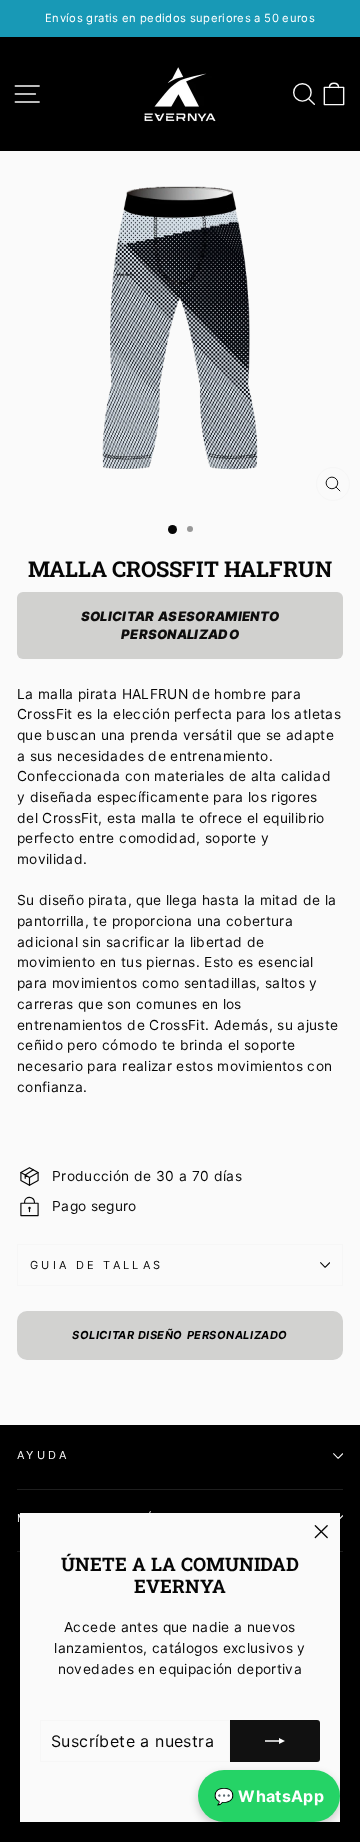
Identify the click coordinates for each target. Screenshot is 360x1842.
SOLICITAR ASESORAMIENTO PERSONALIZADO (180, 625)
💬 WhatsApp (269, 1796)
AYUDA (43, 1455)
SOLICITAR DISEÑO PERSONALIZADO (180, 1335)
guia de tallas (96, 1265)
